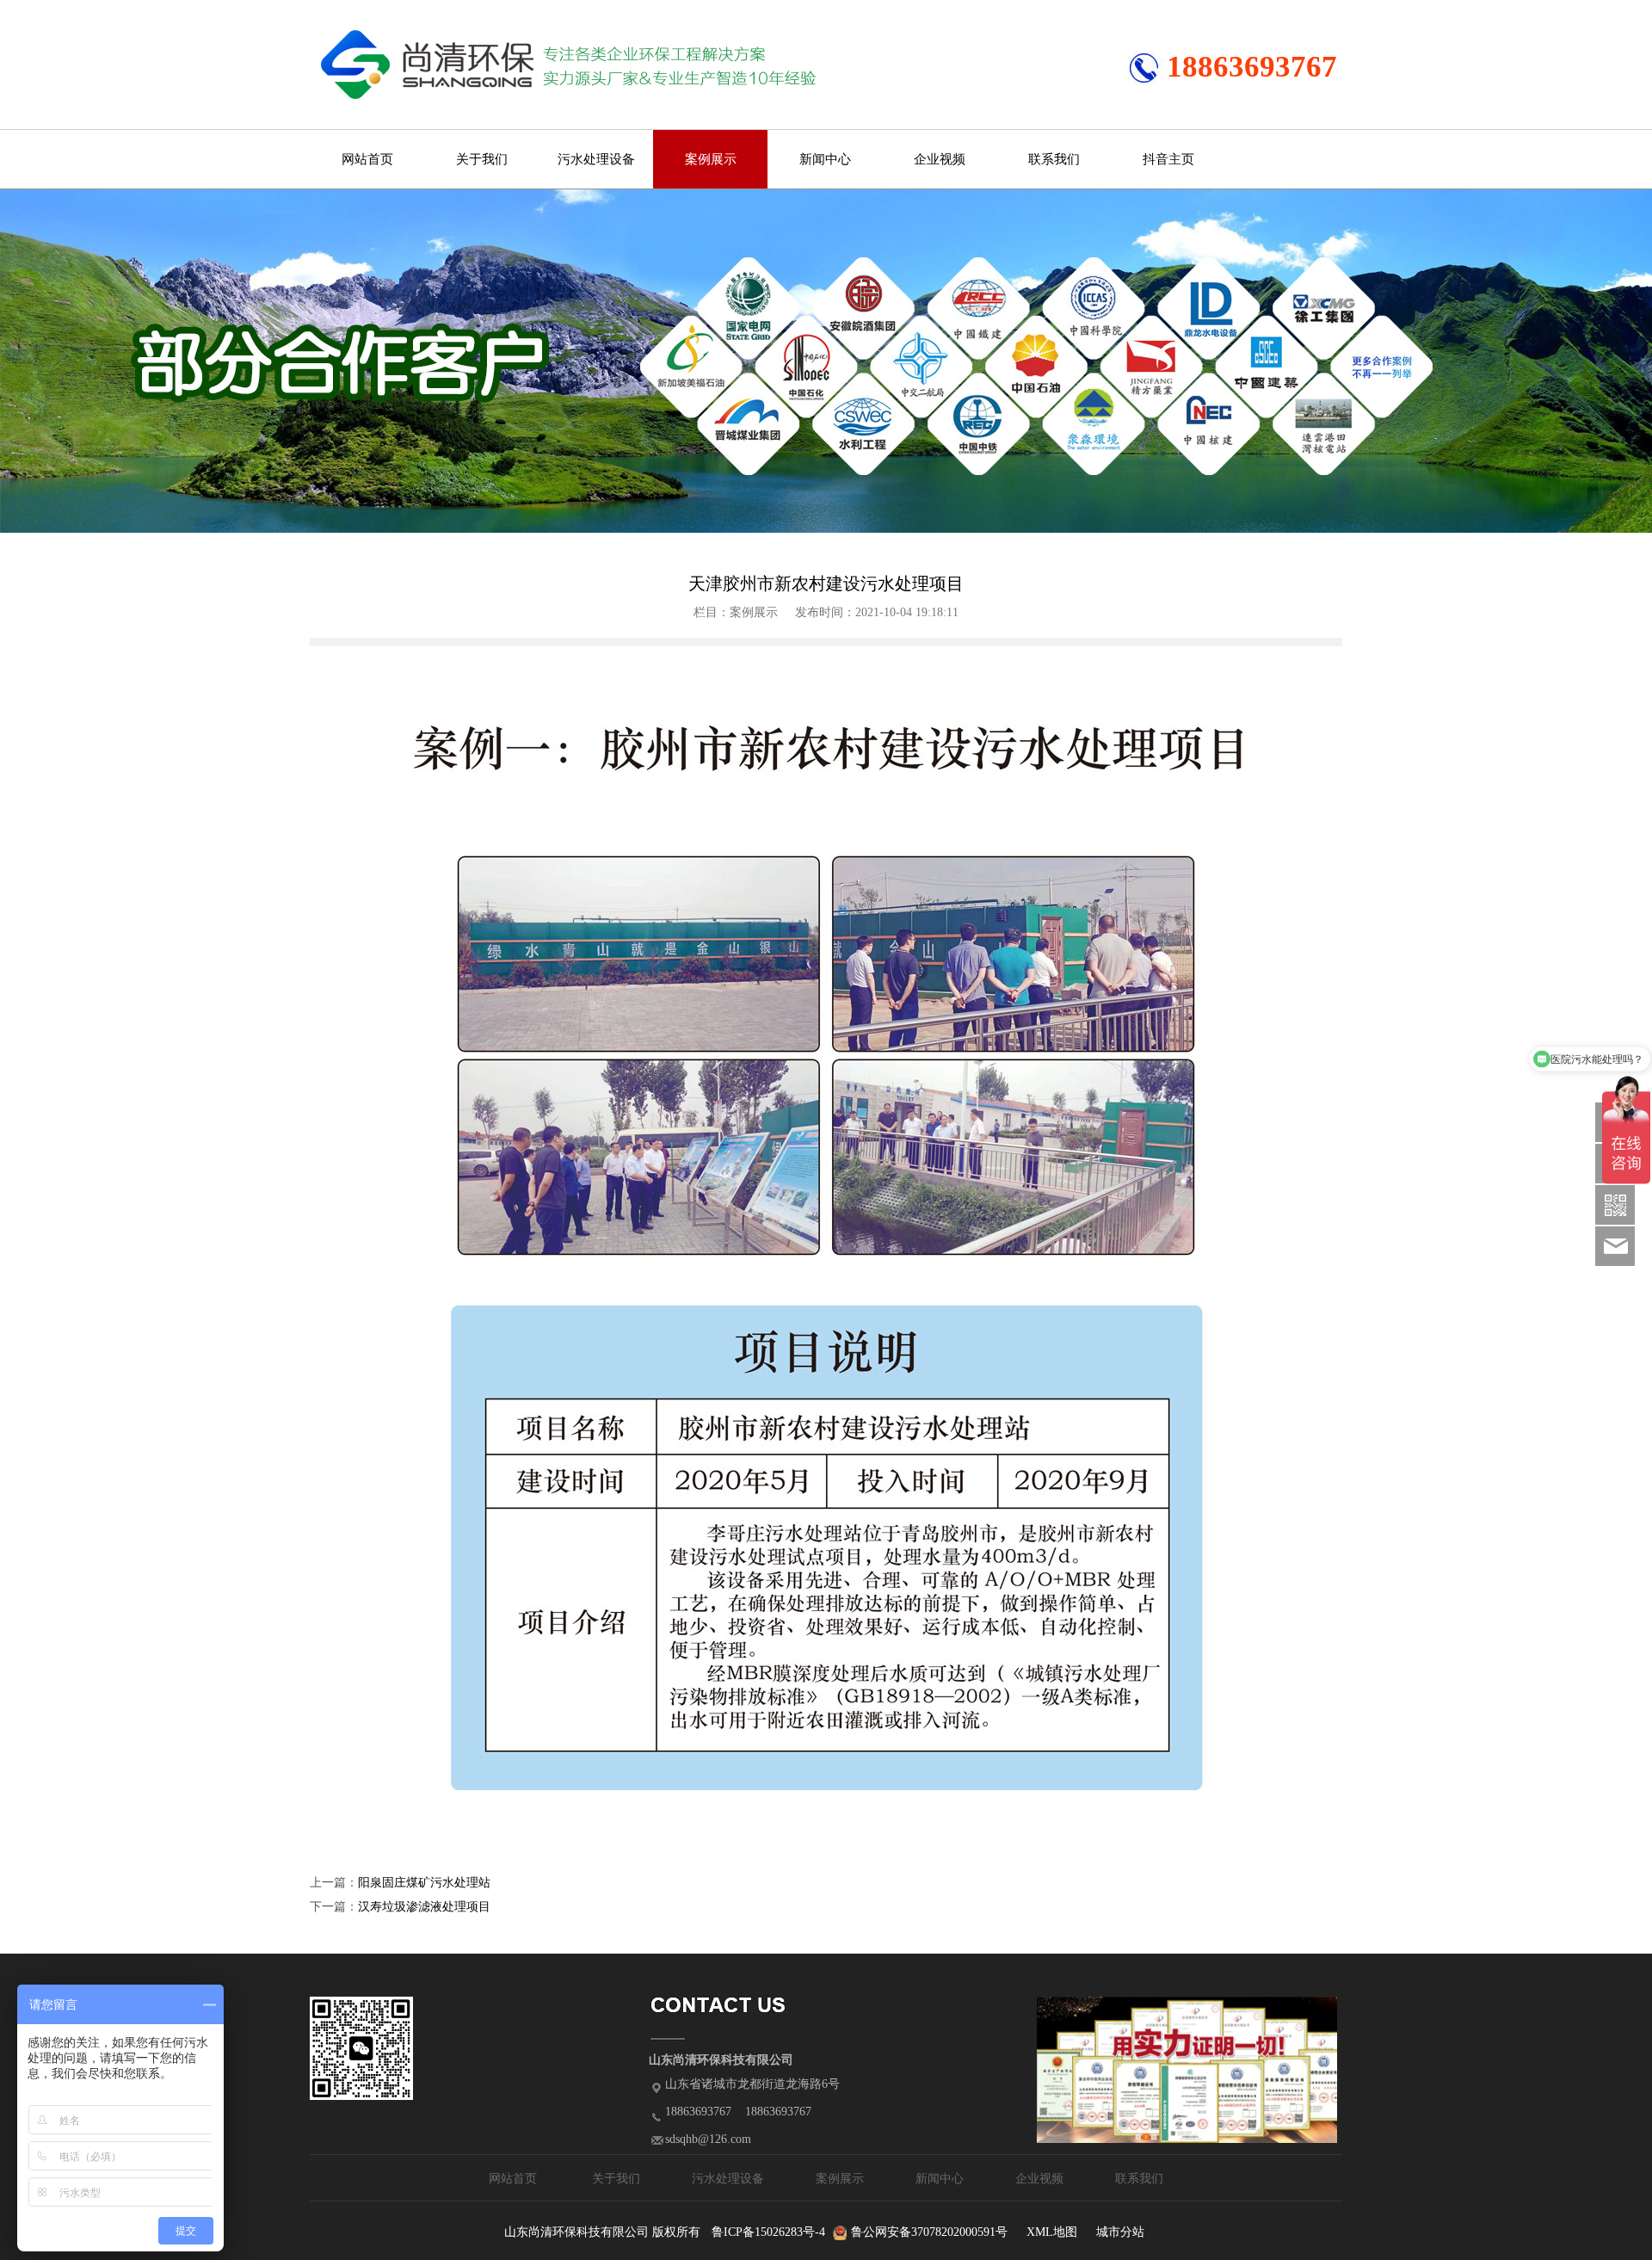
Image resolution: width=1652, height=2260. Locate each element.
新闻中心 (825, 159)
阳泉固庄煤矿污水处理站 (424, 1883)
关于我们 (482, 159)
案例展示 (711, 159)
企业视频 (940, 159)
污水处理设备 (596, 159)
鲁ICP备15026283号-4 (768, 2232)
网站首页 (367, 159)
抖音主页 (1168, 159)
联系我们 (1054, 159)
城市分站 (1120, 2232)
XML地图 (1052, 2232)
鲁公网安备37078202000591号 (929, 2232)
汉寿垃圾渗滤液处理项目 (424, 1907)
